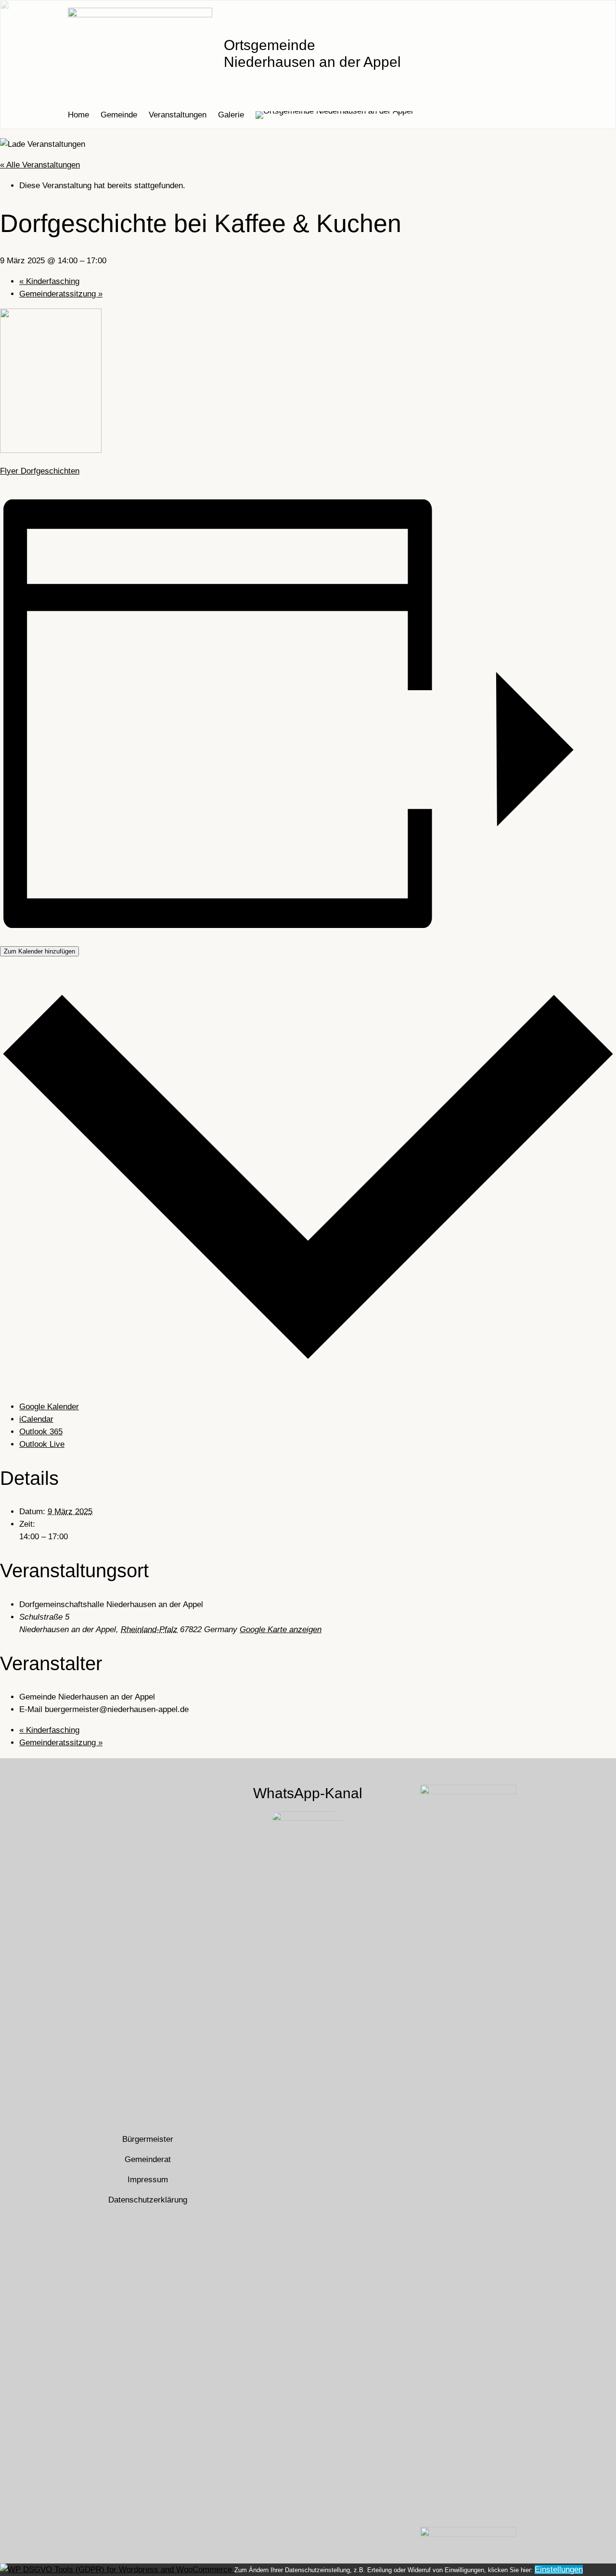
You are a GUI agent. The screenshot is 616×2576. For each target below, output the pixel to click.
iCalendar (36, 1419)
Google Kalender (49, 1407)
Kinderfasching (49, 281)
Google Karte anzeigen (281, 1629)
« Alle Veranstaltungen (40, 165)
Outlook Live (42, 1444)
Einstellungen (559, 2570)
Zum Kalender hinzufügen (39, 951)
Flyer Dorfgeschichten (40, 471)
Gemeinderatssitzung (61, 294)
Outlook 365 (41, 1432)
